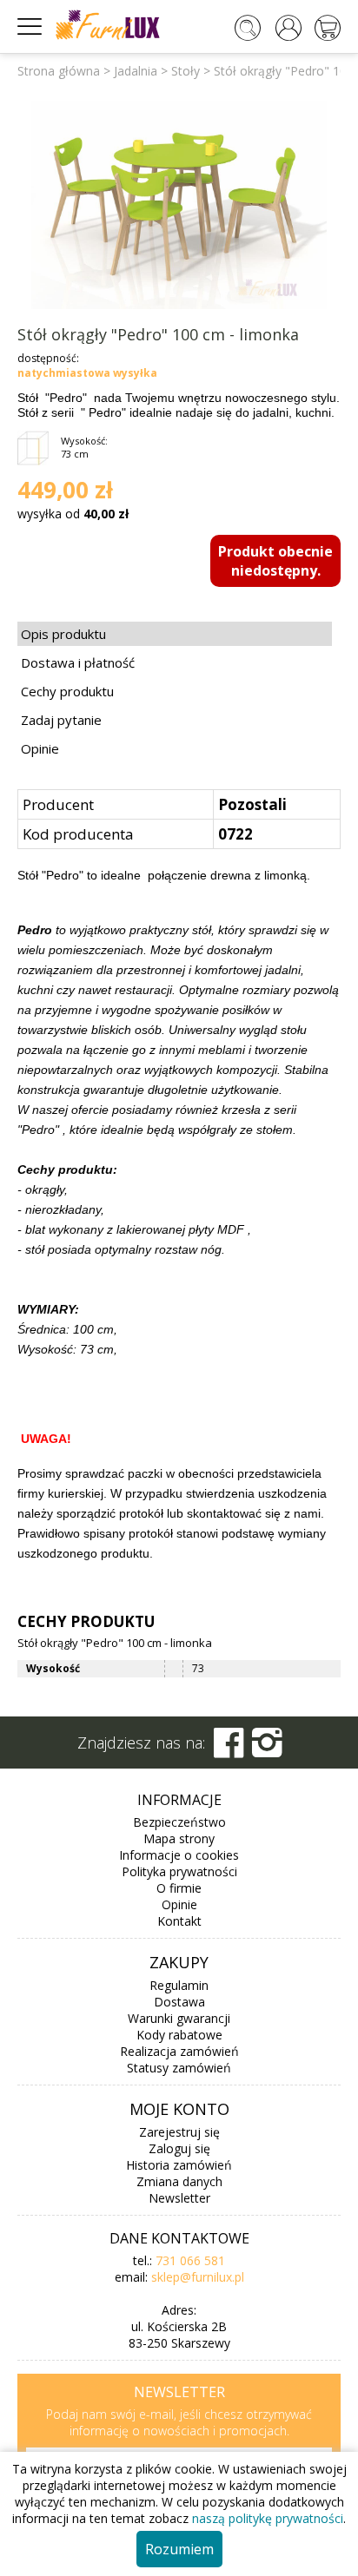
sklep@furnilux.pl (198, 2277)
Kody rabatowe (179, 2035)
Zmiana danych (179, 2181)
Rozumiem (179, 2549)
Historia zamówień (179, 2165)
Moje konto (179, 2109)
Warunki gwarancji (179, 2018)
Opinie (40, 748)
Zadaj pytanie (61, 720)
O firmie (179, 1888)
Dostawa (179, 2002)
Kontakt (179, 1921)
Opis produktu (63, 634)
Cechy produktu (67, 691)
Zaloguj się (179, 2148)
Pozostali (252, 804)
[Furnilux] (108, 34)
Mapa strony (179, 1838)
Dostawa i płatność (78, 662)
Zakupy (179, 1962)
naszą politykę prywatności (268, 2518)
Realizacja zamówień (179, 2051)
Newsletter (179, 2198)
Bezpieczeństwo (179, 1822)
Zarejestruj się (179, 2132)
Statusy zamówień (179, 2068)
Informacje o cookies (179, 1855)
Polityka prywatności (179, 1871)
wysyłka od (73, 514)
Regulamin (179, 1985)
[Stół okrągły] (179, 203)
